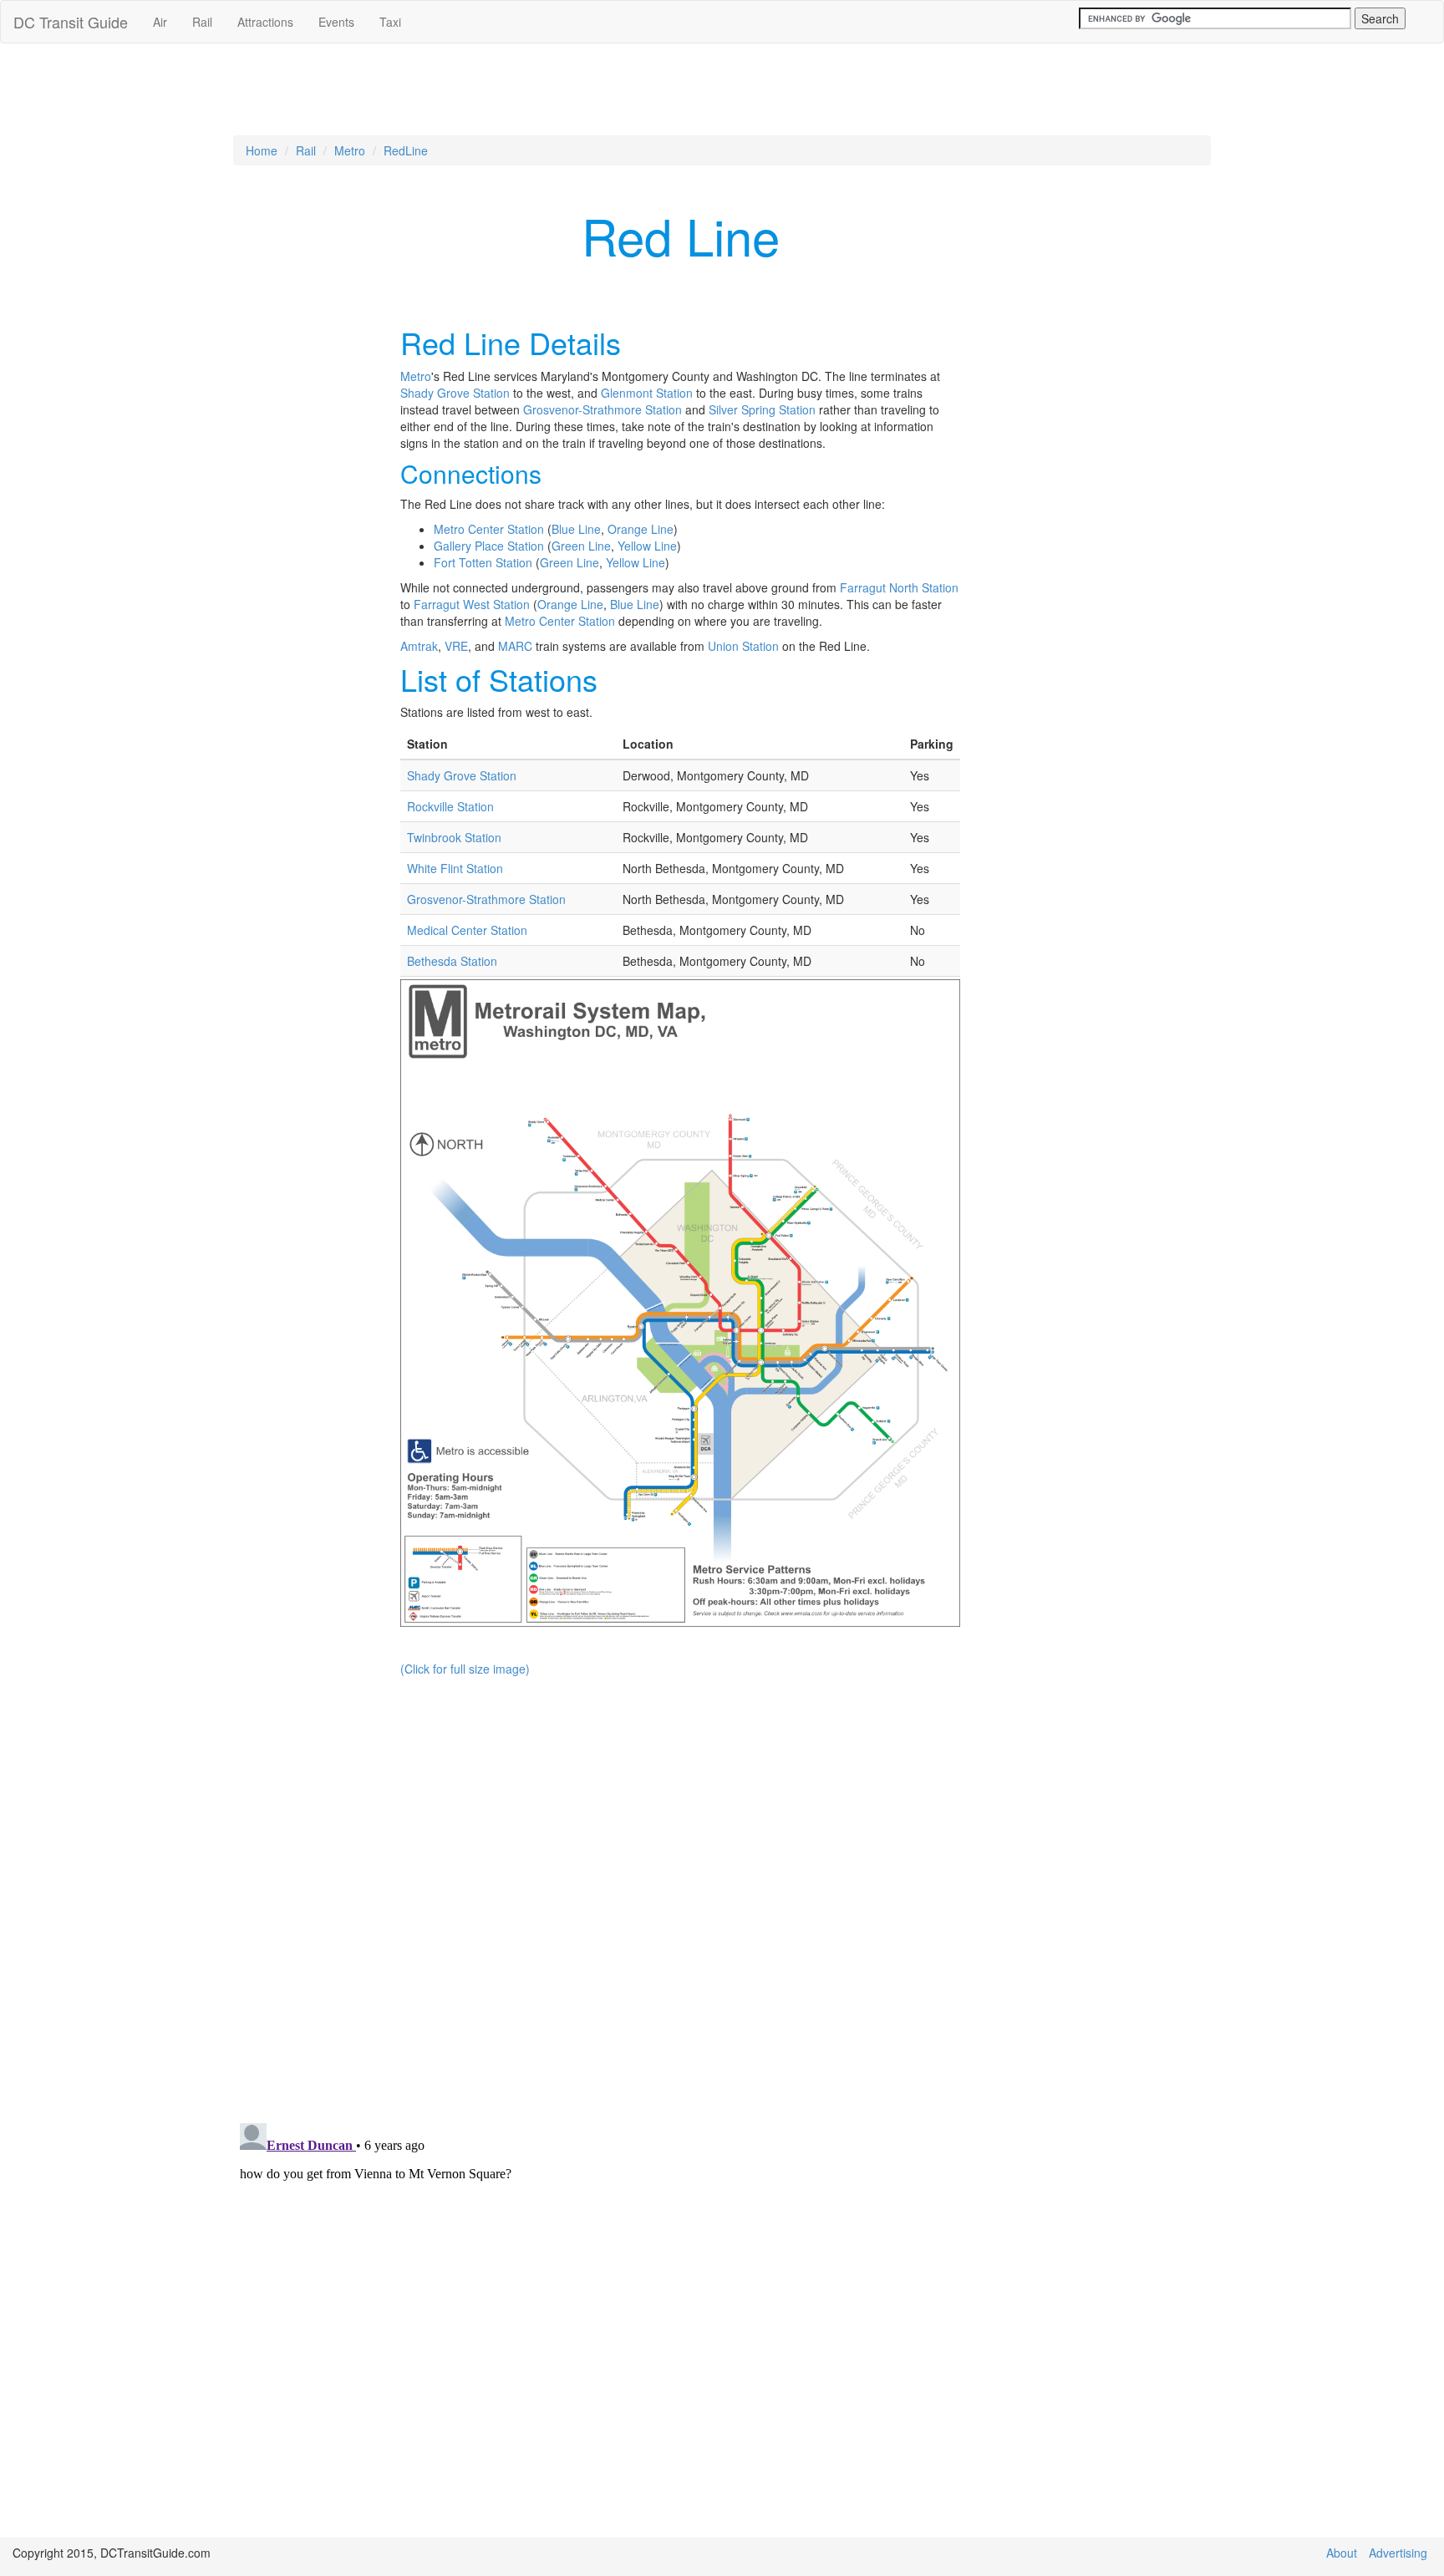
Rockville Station (450, 806)
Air (160, 22)
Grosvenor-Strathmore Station (603, 409)
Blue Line (576, 529)
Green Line (581, 546)
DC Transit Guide (71, 22)
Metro (350, 150)
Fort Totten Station (483, 562)
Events (336, 22)
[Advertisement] (722, 98)
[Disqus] (722, 1894)
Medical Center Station (467, 930)
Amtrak (419, 646)
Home (262, 150)
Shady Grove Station (455, 393)
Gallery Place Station (489, 546)
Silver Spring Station (762, 409)
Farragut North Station (899, 587)
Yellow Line (647, 546)
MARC (515, 646)
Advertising (1398, 2553)
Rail (202, 22)
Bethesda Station (452, 961)
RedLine (406, 150)
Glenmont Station (647, 393)
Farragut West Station (472, 604)
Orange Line (641, 529)
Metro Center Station (489, 529)
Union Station (743, 646)
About (1342, 2553)
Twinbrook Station (454, 837)
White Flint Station (455, 868)
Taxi (390, 22)
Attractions (265, 22)
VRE (456, 646)
